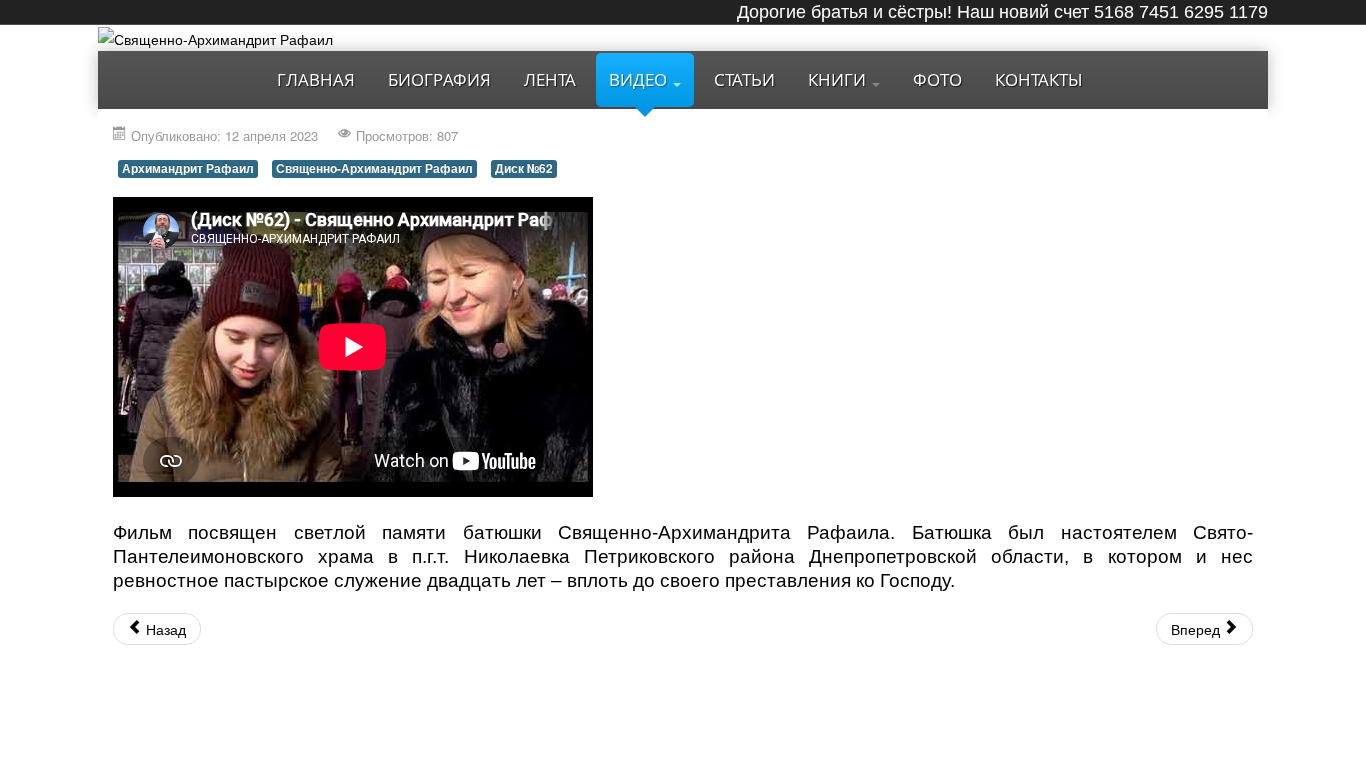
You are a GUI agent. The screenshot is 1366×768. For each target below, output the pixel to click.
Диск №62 (524, 168)
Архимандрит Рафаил (188, 168)
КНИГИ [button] (839, 79)
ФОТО (937, 79)
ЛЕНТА (550, 79)
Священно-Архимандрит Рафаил (374, 168)
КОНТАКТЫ (1039, 79)
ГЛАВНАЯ (316, 79)
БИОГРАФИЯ (439, 79)
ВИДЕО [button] (640, 79)
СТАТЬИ (744, 79)
